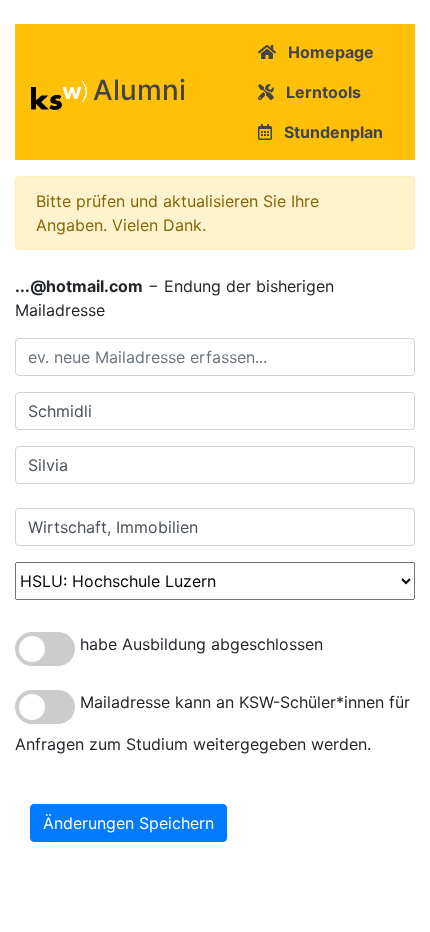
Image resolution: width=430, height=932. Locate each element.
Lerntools (317, 92)
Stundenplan (327, 132)
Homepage (325, 52)
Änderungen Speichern (128, 823)
